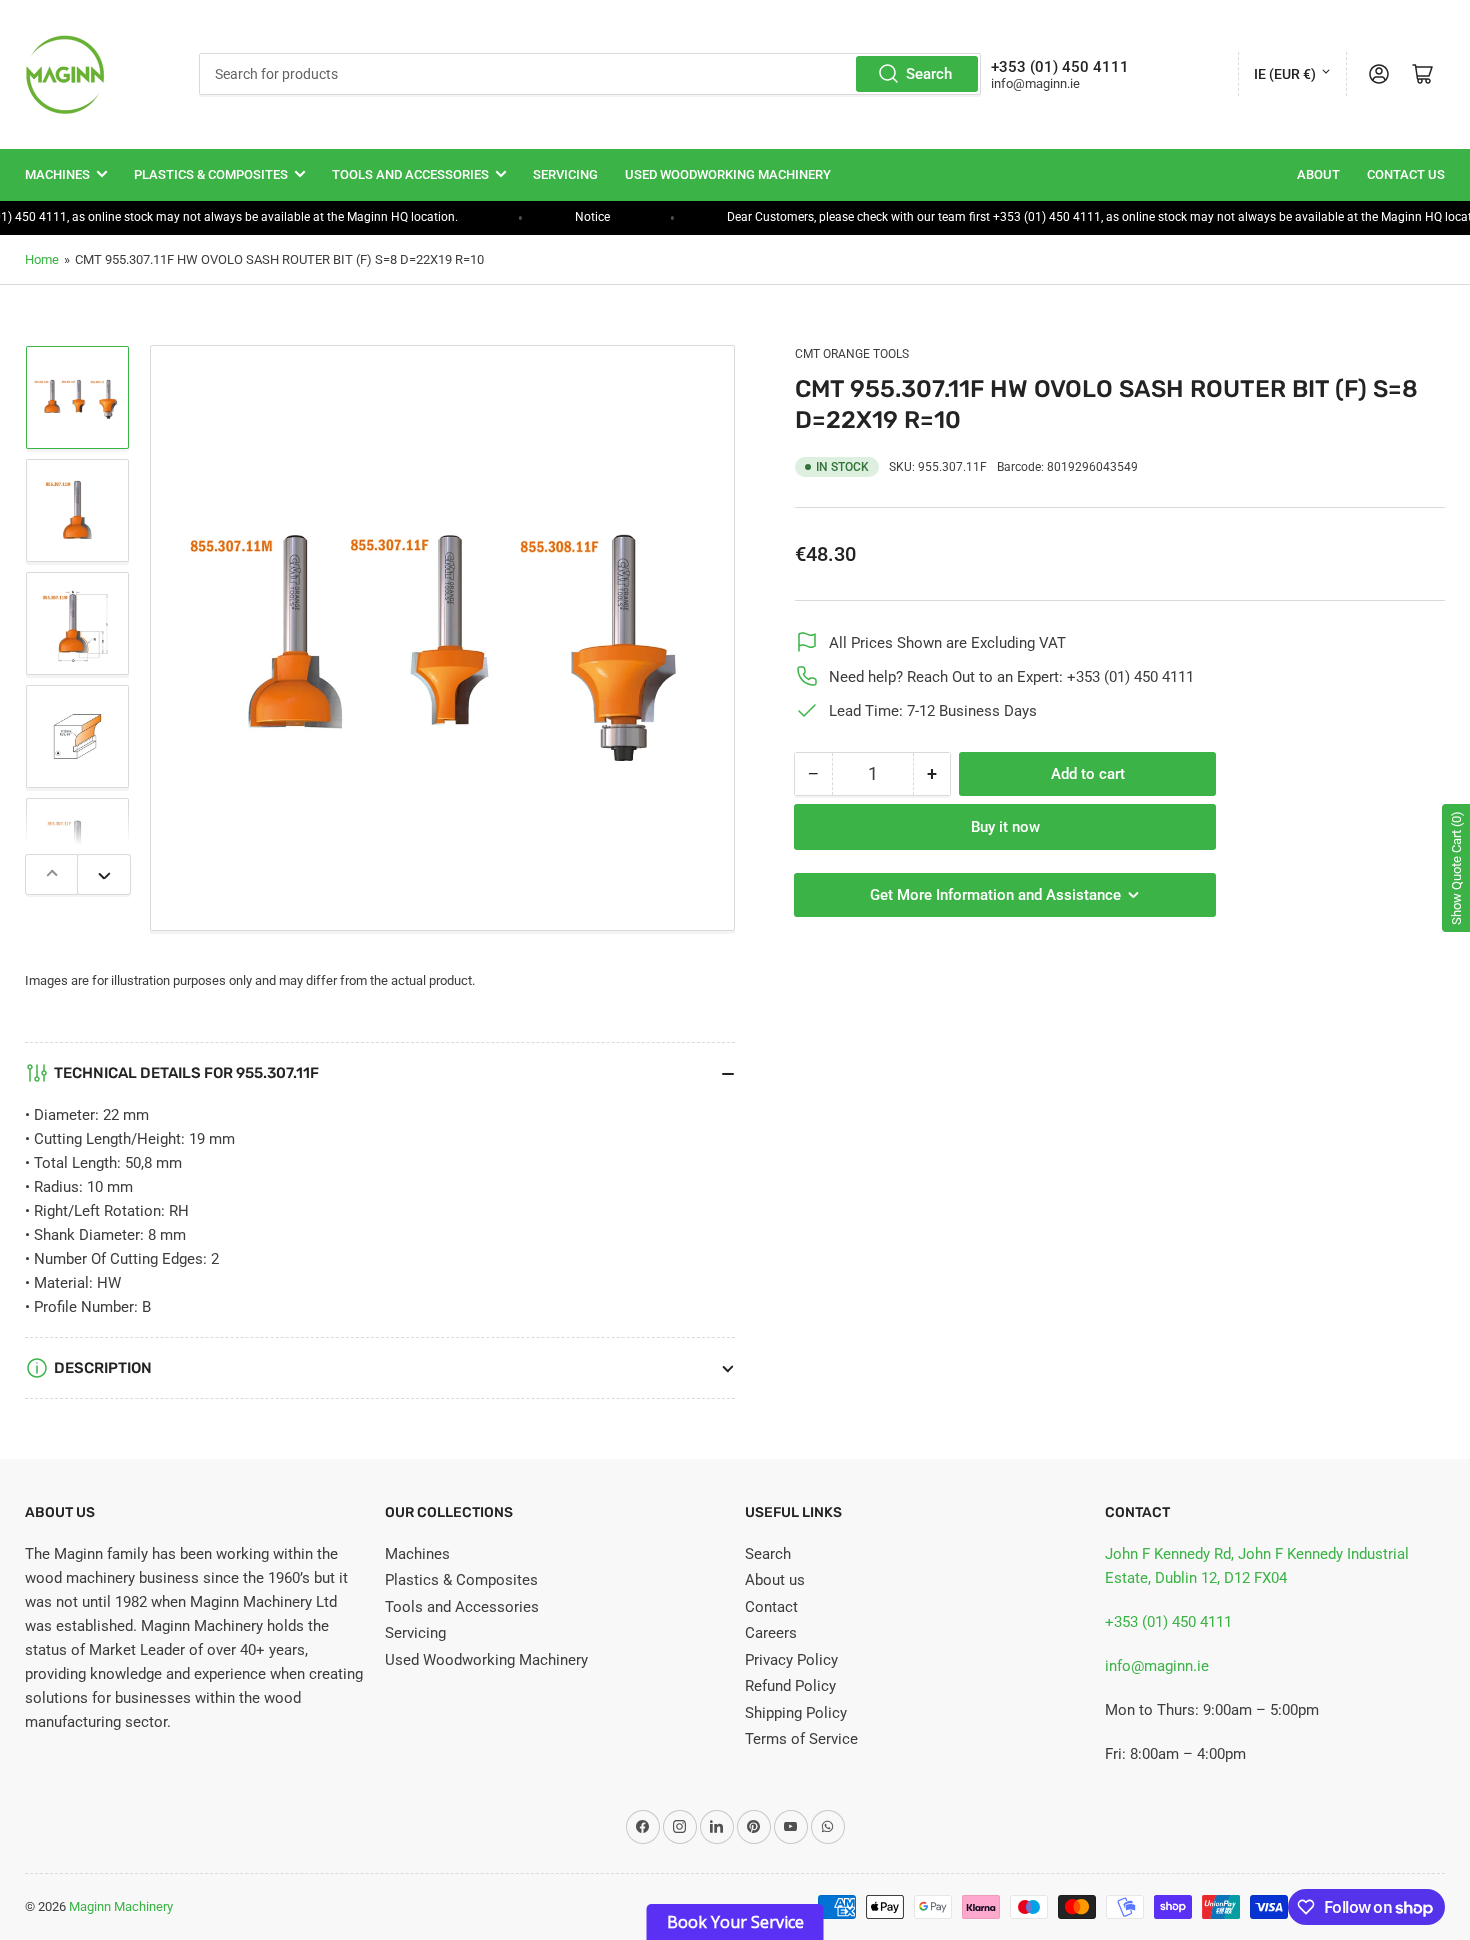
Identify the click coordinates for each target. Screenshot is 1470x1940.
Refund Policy (790, 1686)
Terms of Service (801, 1739)
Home (42, 259)
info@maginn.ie (1157, 1666)
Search (929, 74)
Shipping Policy (796, 1713)
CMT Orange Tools (852, 354)
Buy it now (1005, 827)
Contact (771, 1607)
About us (775, 1580)
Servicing (565, 174)
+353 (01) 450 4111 (1168, 1622)
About (1318, 174)
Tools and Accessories (410, 174)
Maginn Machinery (121, 1906)
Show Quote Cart (1456, 868)
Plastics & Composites (211, 174)
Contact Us (1406, 174)
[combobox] (590, 74)
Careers (771, 1633)
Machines (57, 174)
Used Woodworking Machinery (728, 174)
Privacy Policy (791, 1660)
